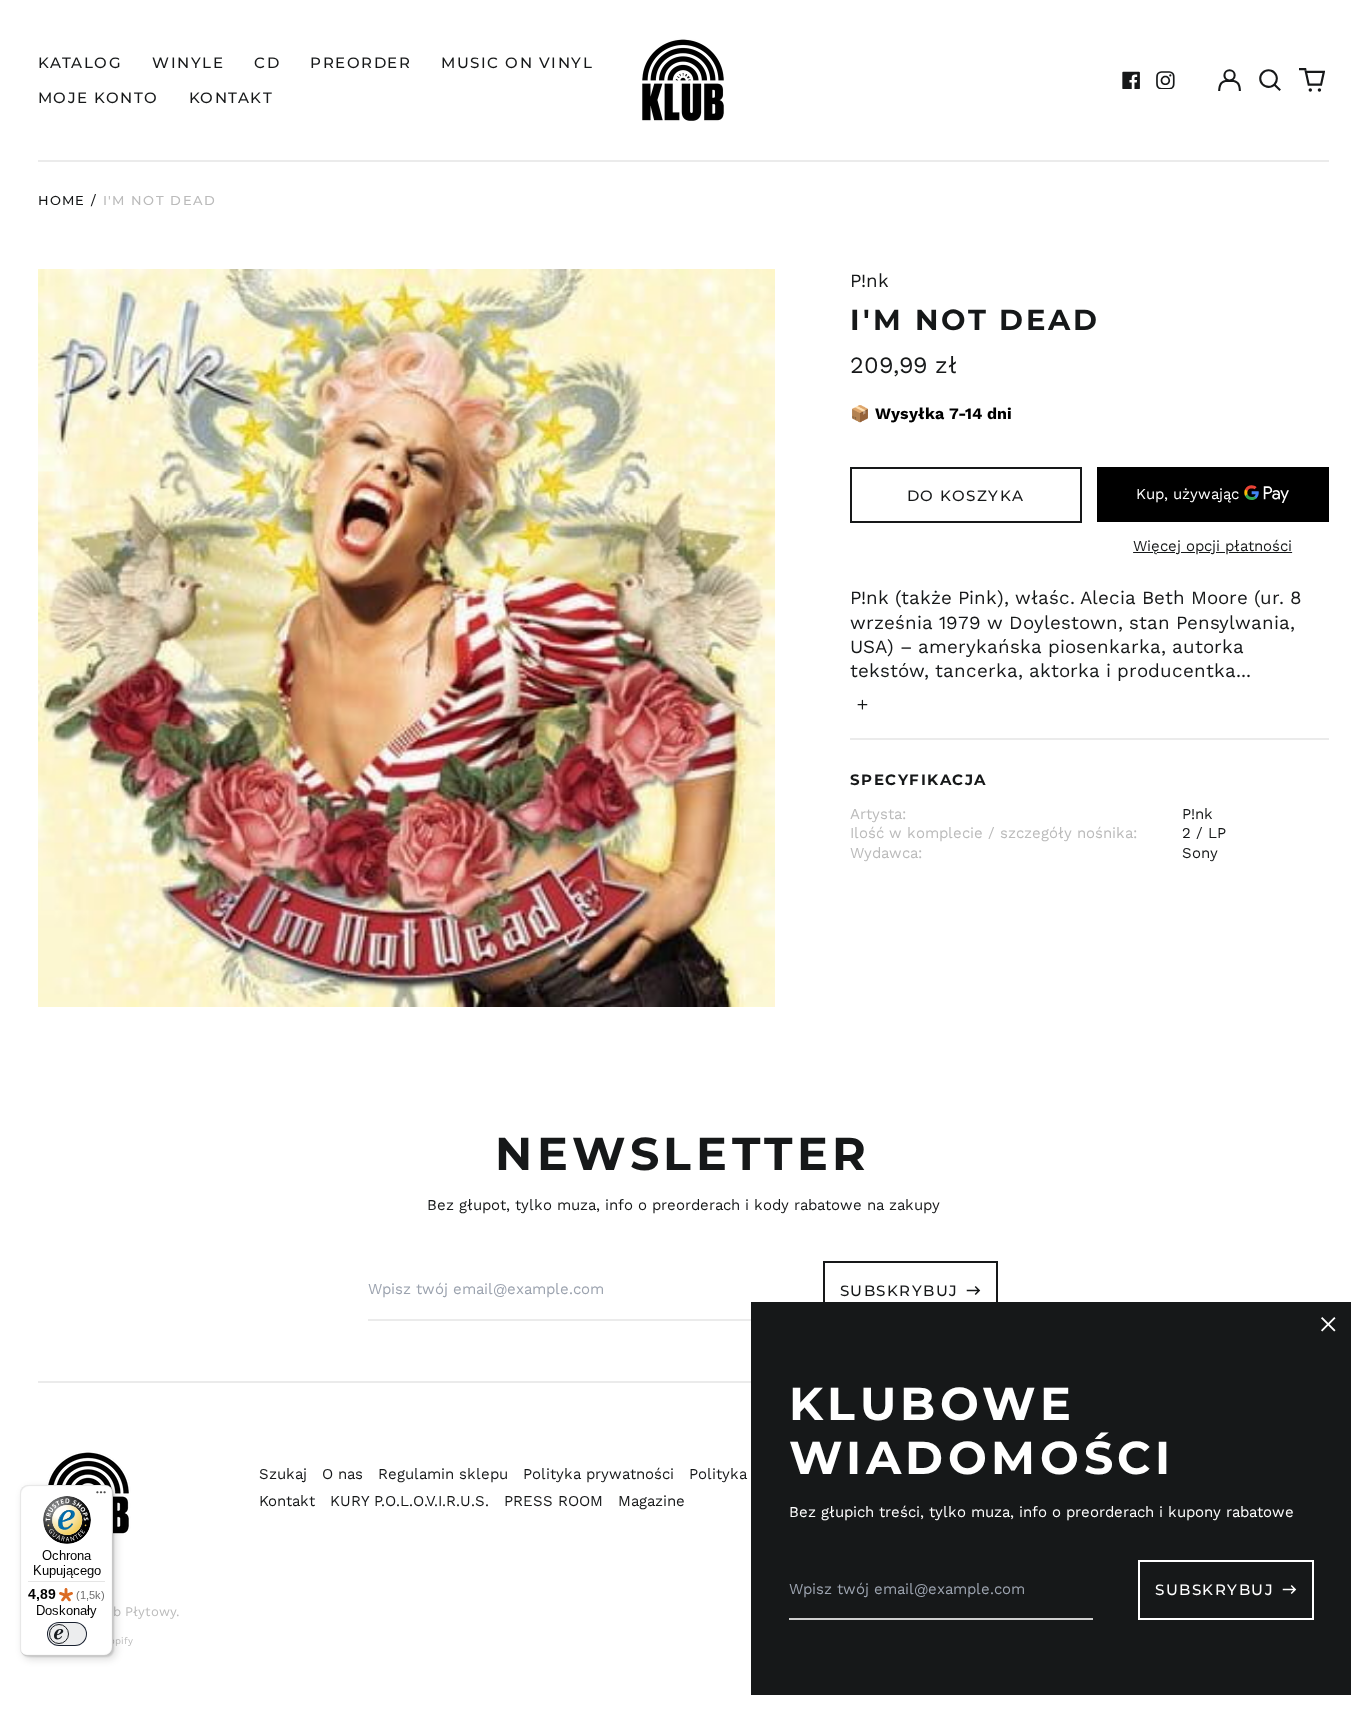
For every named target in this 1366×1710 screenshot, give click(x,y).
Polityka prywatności (598, 1474)
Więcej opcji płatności (1212, 546)
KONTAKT (231, 97)
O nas (342, 1474)
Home (62, 200)
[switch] (67, 1634)
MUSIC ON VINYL (517, 62)
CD (267, 62)
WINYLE (188, 62)
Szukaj (283, 1474)
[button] (1271, 80)
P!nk (869, 281)
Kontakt (287, 1501)
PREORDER (360, 62)
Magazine (651, 1501)
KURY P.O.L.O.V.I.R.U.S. (409, 1501)
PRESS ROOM (553, 1501)
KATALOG (80, 62)
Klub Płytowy (134, 1611)
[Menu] (101, 1497)
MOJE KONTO (98, 97)
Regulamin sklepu (443, 1474)
